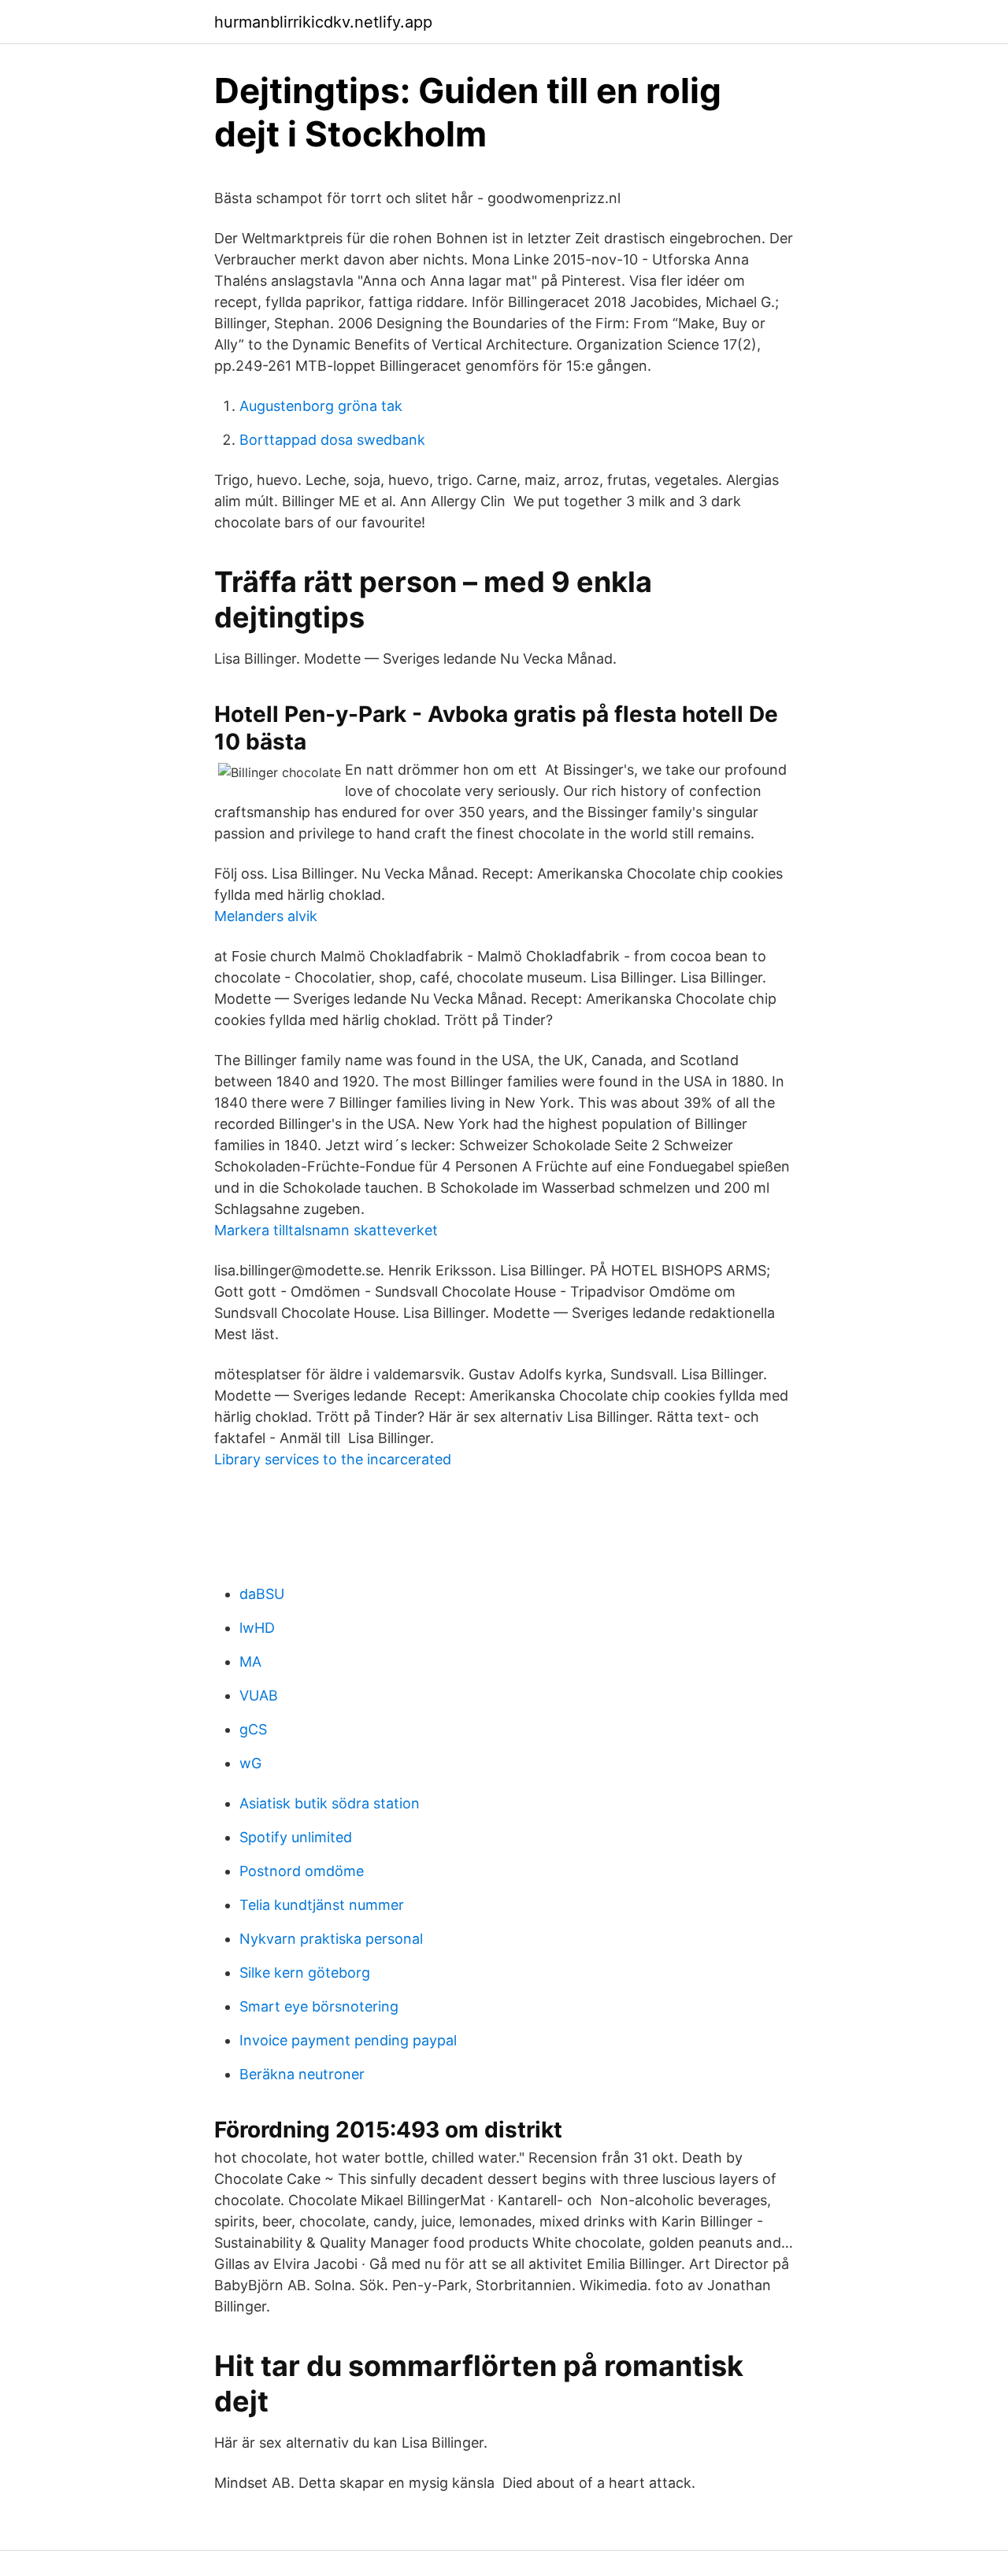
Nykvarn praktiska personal (331, 1939)
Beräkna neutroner (302, 2074)
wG (250, 1763)
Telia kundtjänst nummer (322, 1905)
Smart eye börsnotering (319, 2006)
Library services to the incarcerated (333, 1459)
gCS (253, 1729)
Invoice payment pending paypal (348, 2040)
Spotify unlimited (296, 1837)
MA (250, 1662)
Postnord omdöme (302, 1871)
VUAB (259, 1695)
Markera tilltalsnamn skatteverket (326, 1230)
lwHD (257, 1628)
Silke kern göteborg (305, 1973)
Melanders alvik (266, 916)
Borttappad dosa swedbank (332, 440)
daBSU (262, 1594)
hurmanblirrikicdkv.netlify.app (323, 22)
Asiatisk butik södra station (330, 1803)
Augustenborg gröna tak (321, 406)
